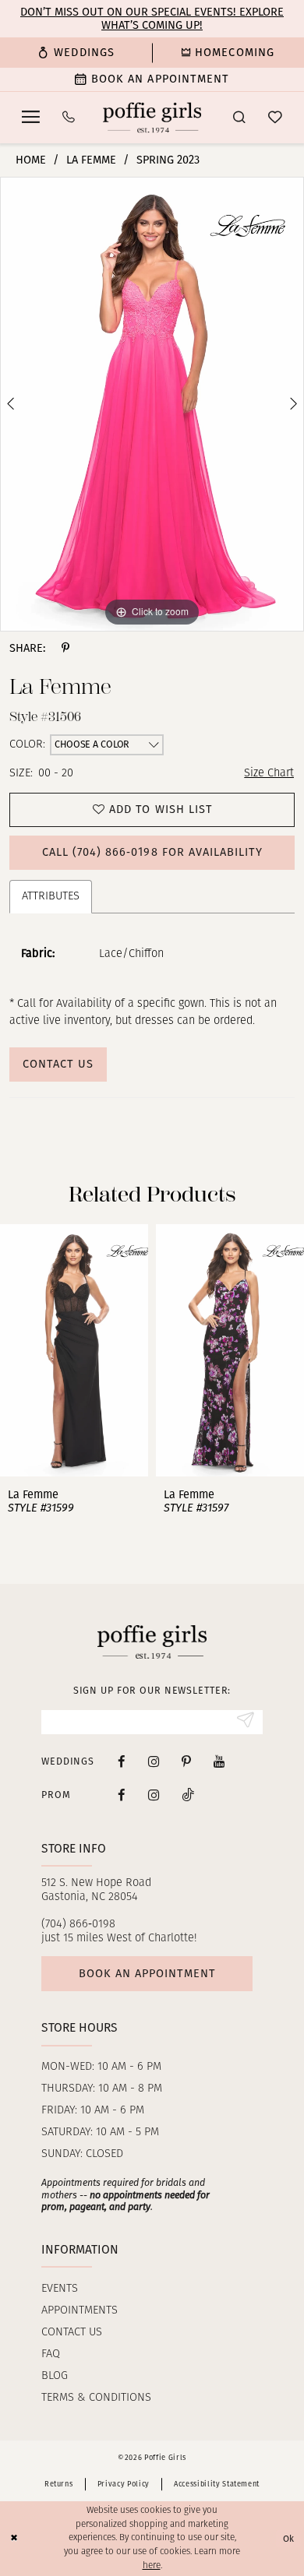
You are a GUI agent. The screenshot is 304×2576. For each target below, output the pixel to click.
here (152, 2566)
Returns (59, 2484)
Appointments (80, 2311)
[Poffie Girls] (152, 117)
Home (31, 160)
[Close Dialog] (14, 2538)
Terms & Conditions (96, 2398)
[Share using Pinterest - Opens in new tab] (65, 648)
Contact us (72, 2333)
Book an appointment (147, 1973)
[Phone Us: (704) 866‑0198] (69, 118)
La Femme (91, 160)
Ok (289, 2539)
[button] (31, 117)
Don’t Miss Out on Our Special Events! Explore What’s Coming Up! (152, 18)
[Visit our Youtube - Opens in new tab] (219, 1761)
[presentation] (172, 1351)
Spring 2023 (168, 160)
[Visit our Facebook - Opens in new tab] (122, 1761)
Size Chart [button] (269, 774)
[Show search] (239, 118)
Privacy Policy (124, 2484)
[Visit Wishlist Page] (275, 118)
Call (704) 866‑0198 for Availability (152, 852)
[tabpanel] (152, 404)
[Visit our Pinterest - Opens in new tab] (186, 1761)
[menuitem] (76, 53)
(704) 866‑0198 (78, 1925)
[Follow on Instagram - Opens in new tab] (154, 1795)
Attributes (51, 897)
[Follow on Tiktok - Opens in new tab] (188, 1795)
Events (60, 2289)
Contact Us (58, 1064)
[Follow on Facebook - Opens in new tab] (122, 1795)
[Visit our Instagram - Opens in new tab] (154, 1761)
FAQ (51, 2354)
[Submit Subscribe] (245, 1722)
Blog (55, 2376)
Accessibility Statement (217, 2484)
